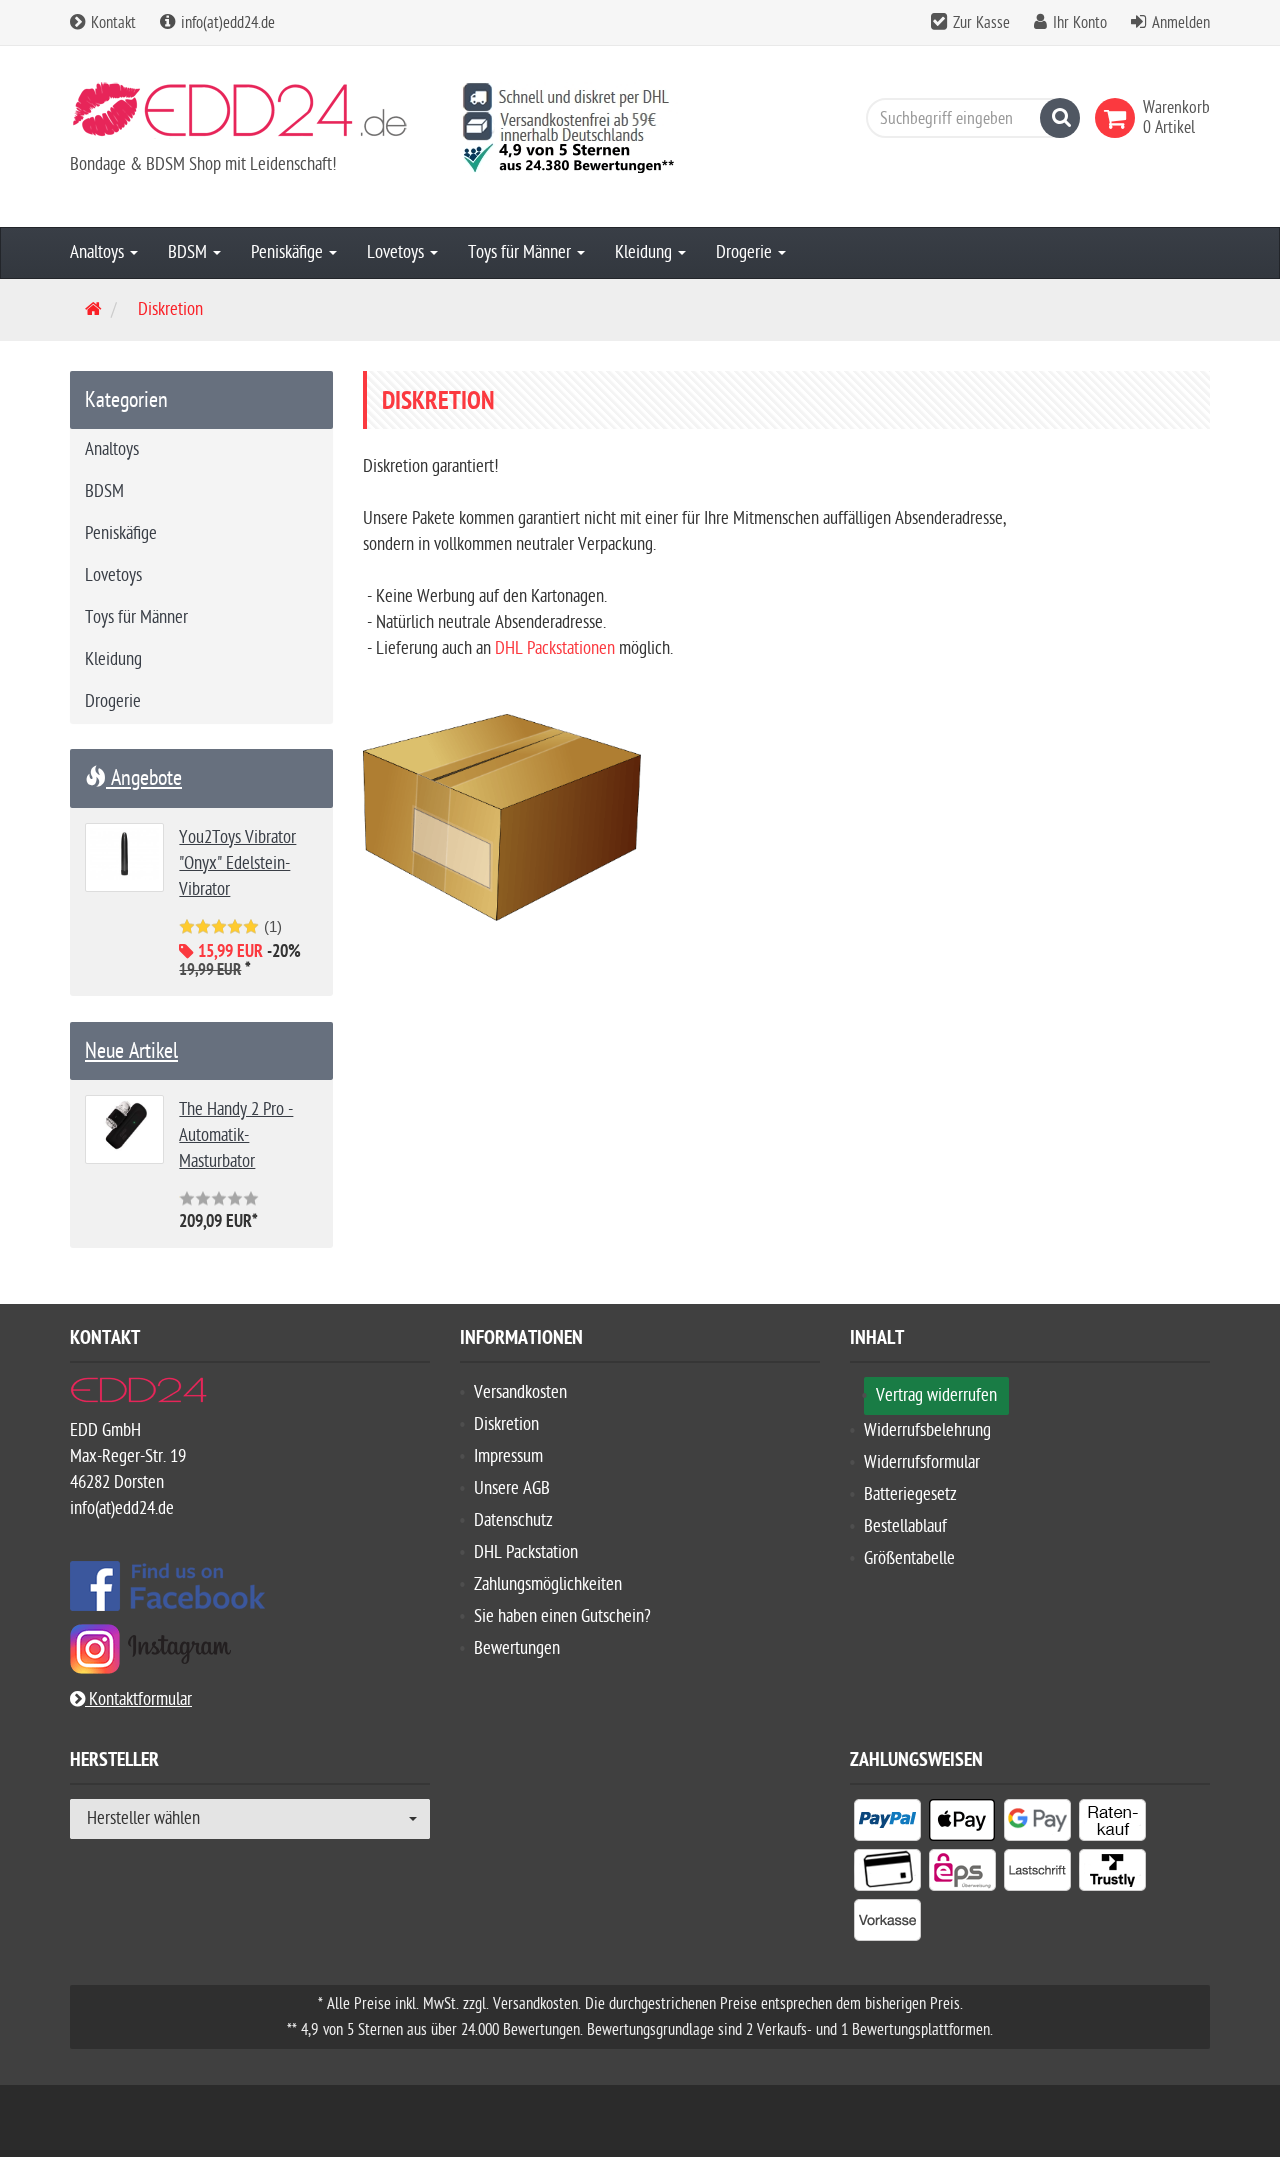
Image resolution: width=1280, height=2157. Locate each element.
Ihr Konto (1080, 23)
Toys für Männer (521, 252)
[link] (1119, 118)
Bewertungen (517, 1648)
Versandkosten (520, 1392)
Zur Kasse (981, 23)
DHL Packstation (526, 1552)
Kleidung (645, 252)
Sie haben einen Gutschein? (562, 1616)
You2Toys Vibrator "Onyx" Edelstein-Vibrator (237, 863)
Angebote (144, 778)
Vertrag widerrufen (936, 1395)
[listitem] (887, 1824)
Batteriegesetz (910, 1494)
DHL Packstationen (555, 648)
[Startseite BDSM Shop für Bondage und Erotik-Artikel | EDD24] (250, 117)
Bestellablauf (905, 1526)
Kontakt (111, 23)
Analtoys (99, 252)
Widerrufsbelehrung (927, 1430)
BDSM (189, 252)
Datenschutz (513, 1520)
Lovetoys (397, 252)
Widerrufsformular (922, 1462)
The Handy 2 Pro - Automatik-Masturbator (236, 1135)
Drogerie (746, 252)
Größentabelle (909, 1558)
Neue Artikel (131, 1051)
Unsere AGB (512, 1488)
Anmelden (1181, 23)
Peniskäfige (289, 252)
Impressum (508, 1456)
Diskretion (506, 1424)
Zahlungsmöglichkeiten (548, 1584)
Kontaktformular (138, 1699)
